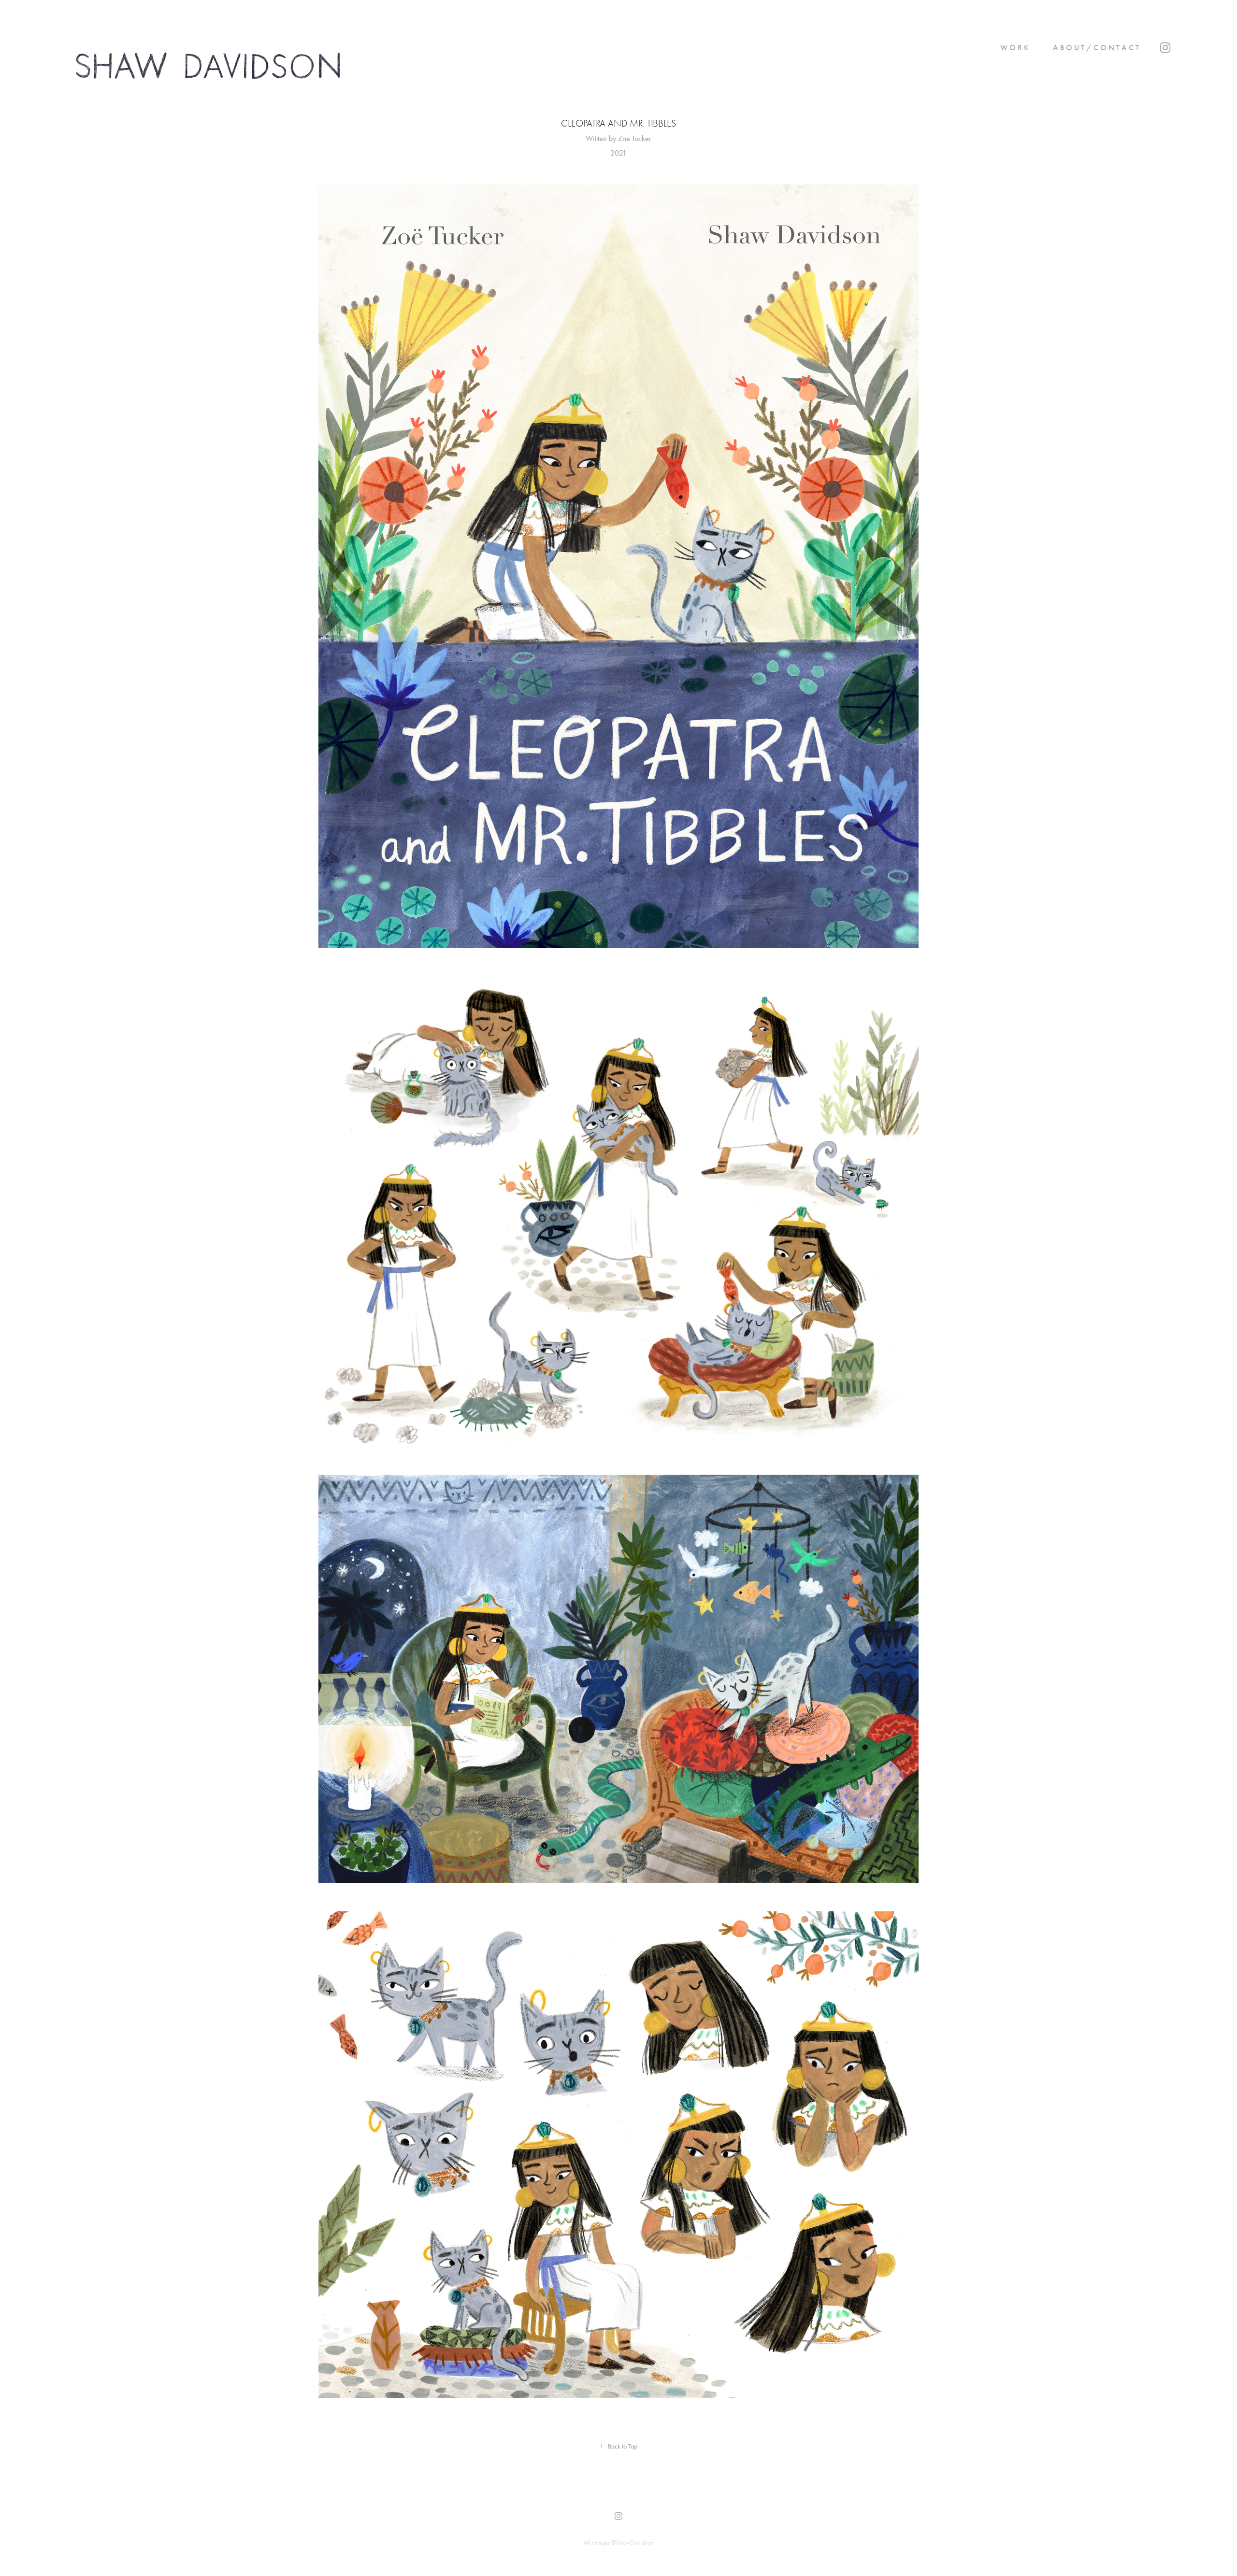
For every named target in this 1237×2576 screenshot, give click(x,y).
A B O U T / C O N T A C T (1096, 48)
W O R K (1014, 48)
